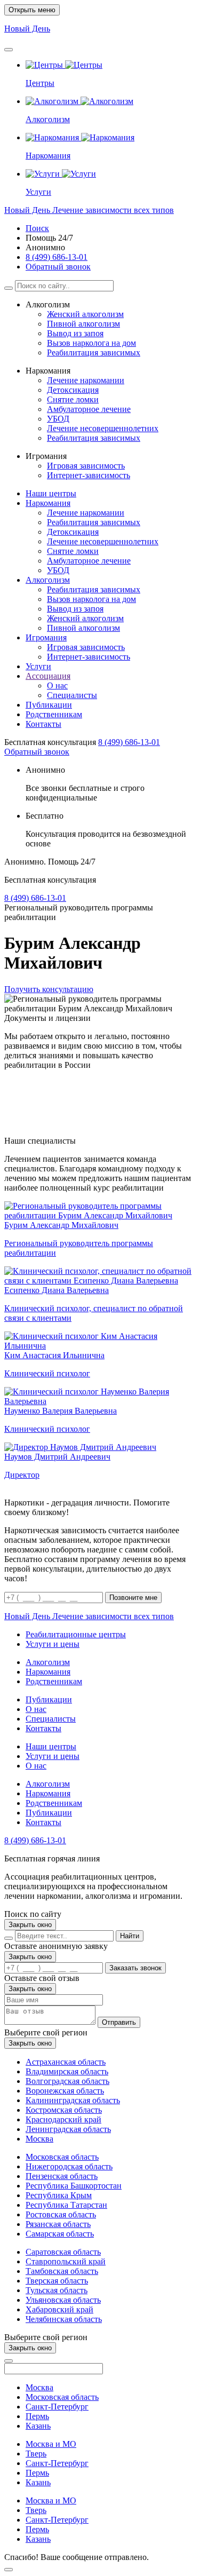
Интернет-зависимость (89, 475)
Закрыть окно (30, 1925)
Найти (130, 1936)
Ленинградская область (68, 2129)
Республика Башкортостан (74, 2186)
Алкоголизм (48, 580)
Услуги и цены (53, 1644)
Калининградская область (73, 2100)
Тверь (36, 2454)
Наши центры (51, 493)
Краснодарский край (63, 2119)
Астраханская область (66, 2062)
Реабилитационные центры (76, 1634)
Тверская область (57, 2281)
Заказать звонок (135, 1968)
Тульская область (57, 2290)
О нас (57, 685)
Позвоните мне (133, 1598)
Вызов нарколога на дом (91, 343)
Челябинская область (64, 2319)
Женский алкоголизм (85, 314)
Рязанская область (58, 2224)
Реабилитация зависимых (94, 352)
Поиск (37, 228)
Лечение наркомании (86, 380)
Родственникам (54, 714)
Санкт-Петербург (57, 2407)
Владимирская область (67, 2071)
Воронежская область (65, 2091)
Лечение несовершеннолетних (103, 428)
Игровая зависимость (86, 466)
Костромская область (64, 2110)
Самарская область (60, 2234)
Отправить (119, 2022)
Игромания (46, 637)
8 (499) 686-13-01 (57, 257)
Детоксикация (73, 390)
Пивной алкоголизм (83, 324)
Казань (38, 2426)
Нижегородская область (69, 2166)
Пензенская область (62, 2176)
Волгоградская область (67, 2081)
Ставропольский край (66, 2261)
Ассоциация (48, 676)
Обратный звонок (58, 267)
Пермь (37, 2416)
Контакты (43, 724)
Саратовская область (63, 2252)
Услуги (38, 666)
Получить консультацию (49, 989)
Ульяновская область (63, 2300)
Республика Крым (59, 2195)
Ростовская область (61, 2214)
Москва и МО (51, 2444)
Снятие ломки (73, 399)
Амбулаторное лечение (89, 409)
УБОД (58, 419)
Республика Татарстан (66, 2205)
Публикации (49, 705)
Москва (39, 2139)
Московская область (62, 2157)
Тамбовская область (62, 2271)
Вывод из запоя (75, 333)
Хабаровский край (59, 2309)
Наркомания (48, 503)
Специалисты (72, 695)
